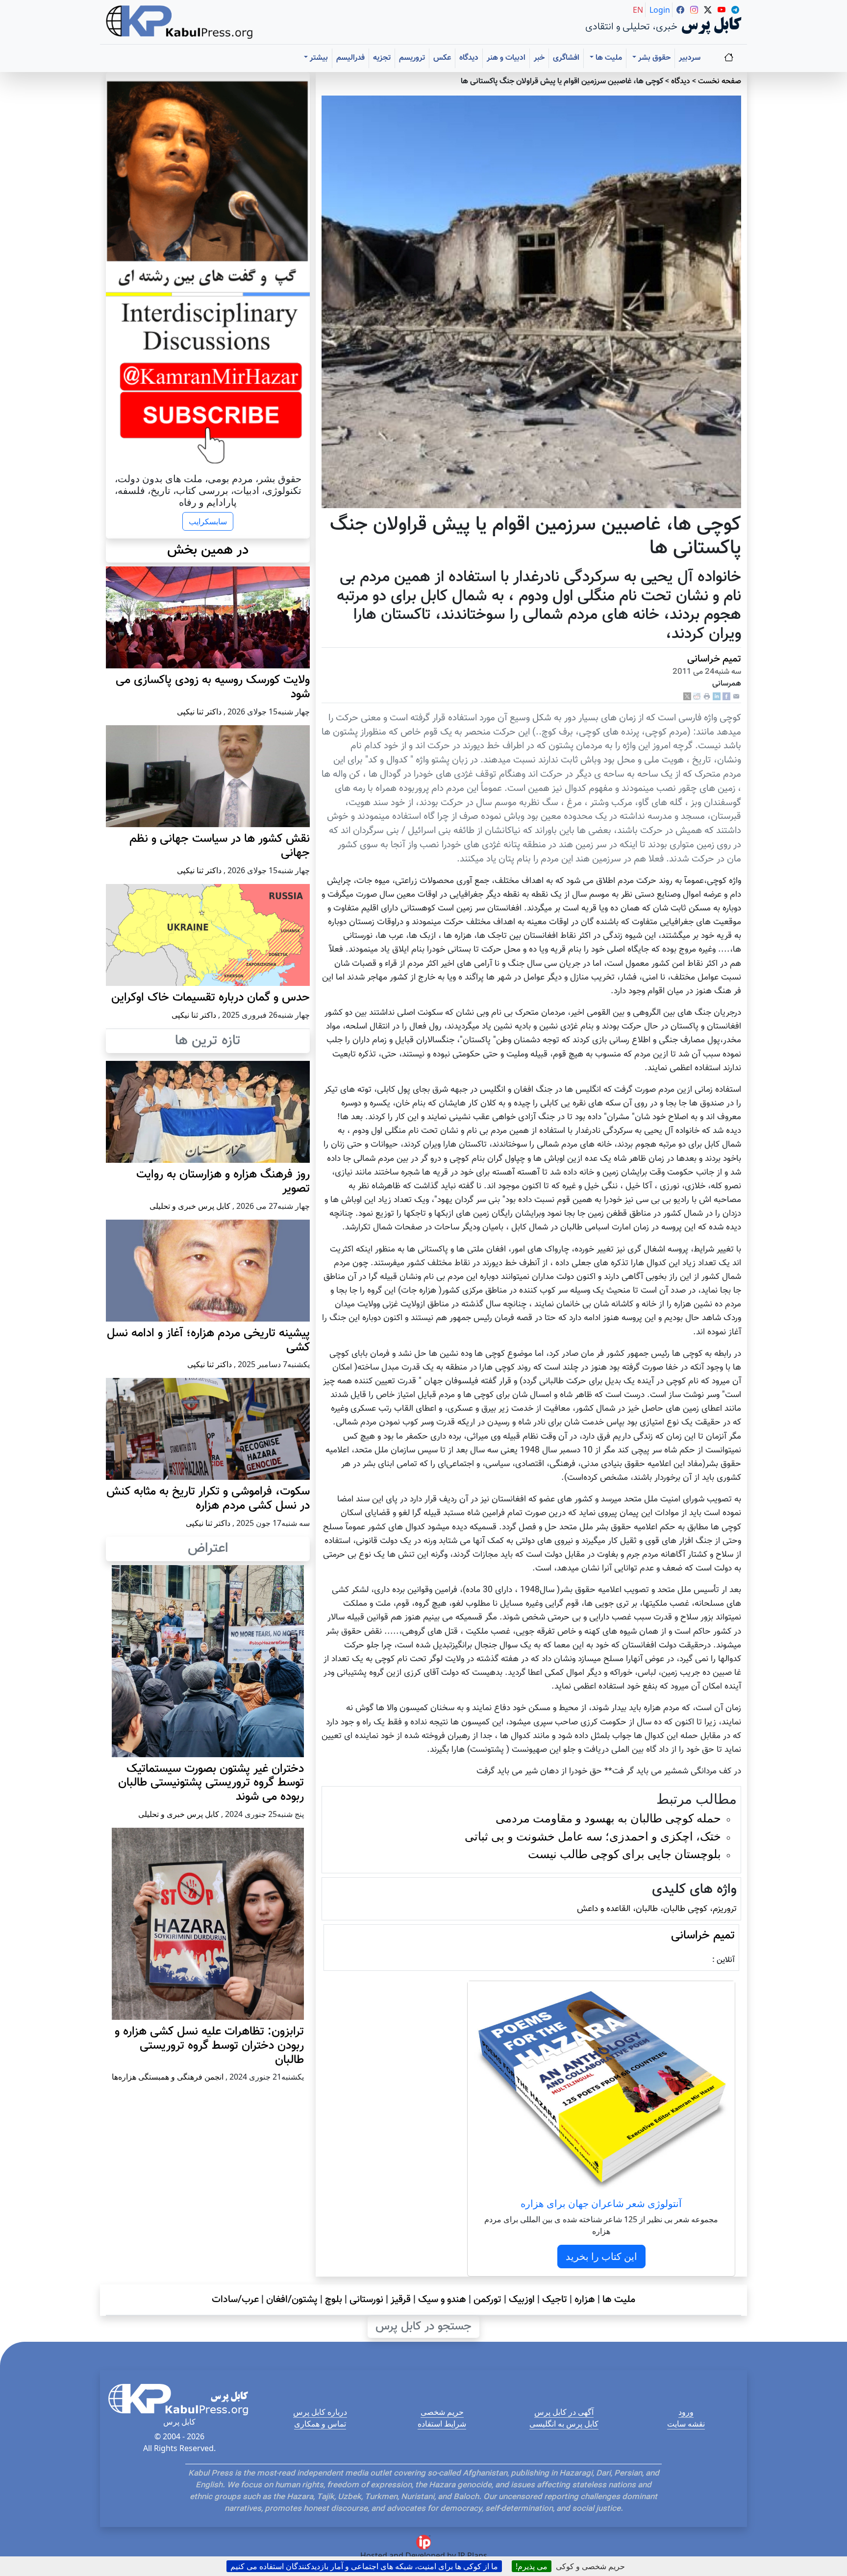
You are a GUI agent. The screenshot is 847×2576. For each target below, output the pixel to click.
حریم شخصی (442, 2412)
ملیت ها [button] (608, 58)
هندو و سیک (442, 2300)
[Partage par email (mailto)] (736, 697)
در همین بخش (208, 550)
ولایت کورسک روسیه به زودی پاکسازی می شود (213, 687)
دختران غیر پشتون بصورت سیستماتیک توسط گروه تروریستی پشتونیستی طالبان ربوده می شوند (211, 1783)
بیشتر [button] (318, 58)
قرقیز (401, 2300)
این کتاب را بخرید (601, 2256)
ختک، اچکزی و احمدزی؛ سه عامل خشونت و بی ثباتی (593, 1836)
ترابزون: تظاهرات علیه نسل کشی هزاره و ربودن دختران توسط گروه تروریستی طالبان (209, 2046)
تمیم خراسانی (714, 659)
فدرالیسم (350, 58)
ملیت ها (619, 2300)
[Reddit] (697, 697)
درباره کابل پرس (320, 2412)
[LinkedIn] (717, 697)
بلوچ (334, 2300)
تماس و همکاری (320, 2424)
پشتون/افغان (292, 2300)
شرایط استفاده (442, 2424)
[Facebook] (726, 697)
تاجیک (555, 2300)
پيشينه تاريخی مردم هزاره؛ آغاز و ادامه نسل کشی (208, 1340)
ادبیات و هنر (506, 58)
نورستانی (366, 2300)
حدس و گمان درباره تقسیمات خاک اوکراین (211, 998)
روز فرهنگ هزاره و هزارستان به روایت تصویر (223, 1182)
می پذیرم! (532, 2566)
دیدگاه (469, 58)
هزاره (585, 2300)
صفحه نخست (720, 82)
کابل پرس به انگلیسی (564, 2424)
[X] (687, 697)
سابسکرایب (208, 521)
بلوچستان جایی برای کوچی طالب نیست (624, 1853)
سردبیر (690, 58)
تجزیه (382, 58)
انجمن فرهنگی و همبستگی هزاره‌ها (168, 2077)
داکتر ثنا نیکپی (199, 711)
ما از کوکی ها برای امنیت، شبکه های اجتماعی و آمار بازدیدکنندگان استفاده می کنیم (364, 2566)
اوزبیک (522, 2300)
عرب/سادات (235, 2300)
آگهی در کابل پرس (564, 2412)
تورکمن (487, 2300)
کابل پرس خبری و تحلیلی (190, 1206)
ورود (686, 2412)
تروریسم (412, 58)
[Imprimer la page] (707, 697)
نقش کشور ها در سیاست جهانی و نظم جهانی (220, 846)
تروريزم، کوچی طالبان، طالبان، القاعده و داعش (657, 1909)
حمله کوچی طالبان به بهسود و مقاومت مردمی (608, 1818)
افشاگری (566, 58)
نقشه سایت (686, 2424)
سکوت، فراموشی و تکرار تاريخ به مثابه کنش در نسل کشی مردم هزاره (208, 1499)
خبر (539, 58)
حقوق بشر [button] (653, 58)
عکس (442, 58)
